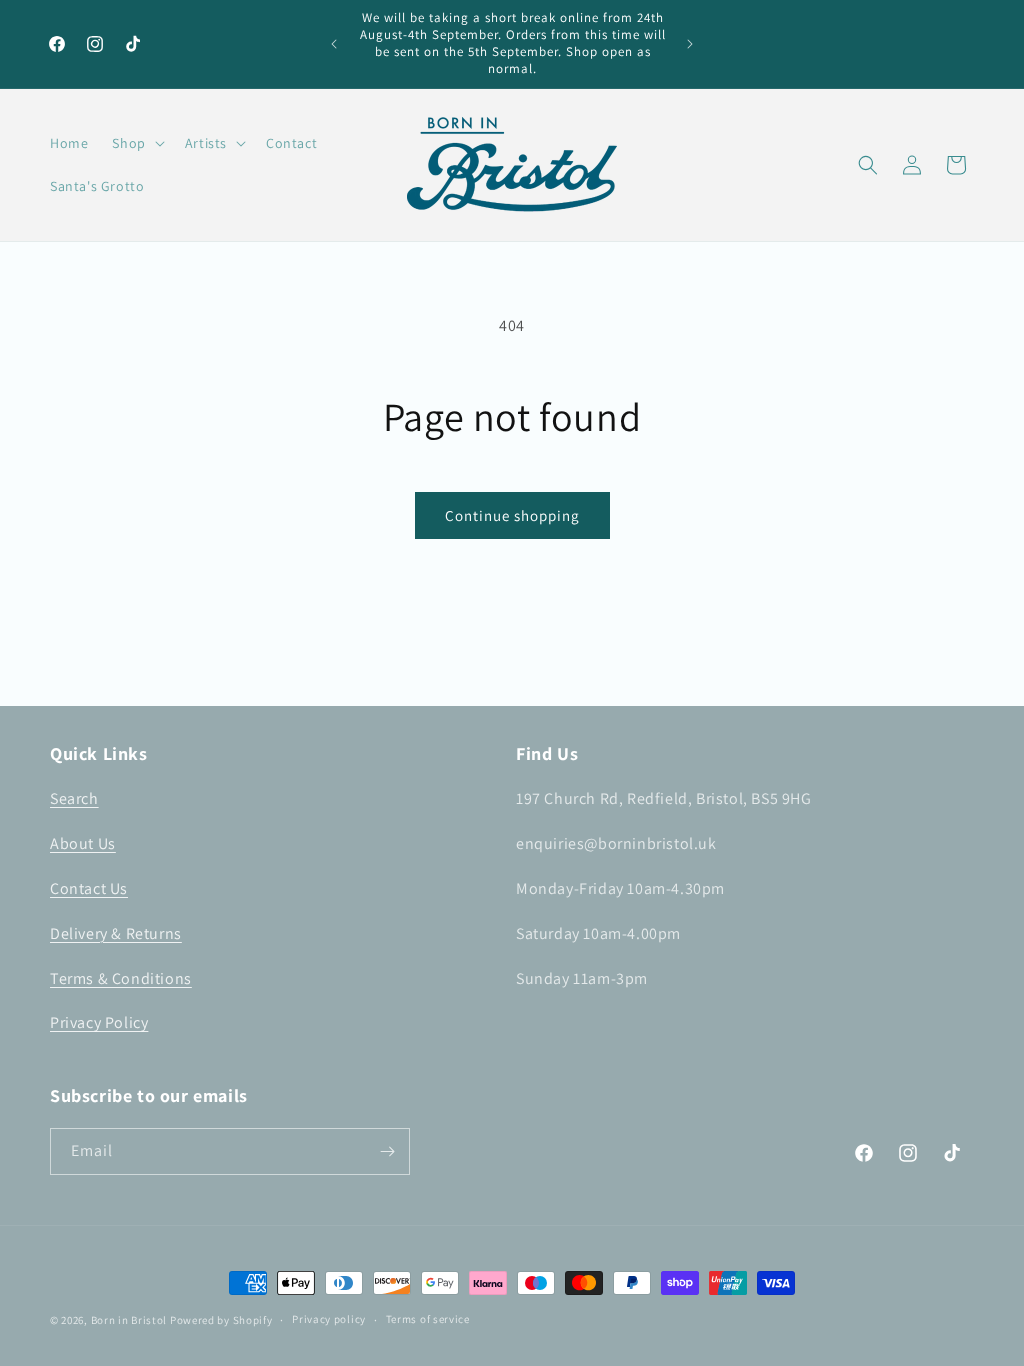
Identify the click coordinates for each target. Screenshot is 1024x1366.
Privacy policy (329, 1319)
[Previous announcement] (334, 44)
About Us (83, 843)
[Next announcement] (690, 44)
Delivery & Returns (116, 933)
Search (74, 798)
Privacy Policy (99, 1022)
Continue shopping (512, 515)
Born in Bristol (129, 1320)
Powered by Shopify (221, 1320)
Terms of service (428, 1319)
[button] (136, 143)
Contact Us (89, 888)
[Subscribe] (387, 1151)
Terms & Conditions (121, 978)
